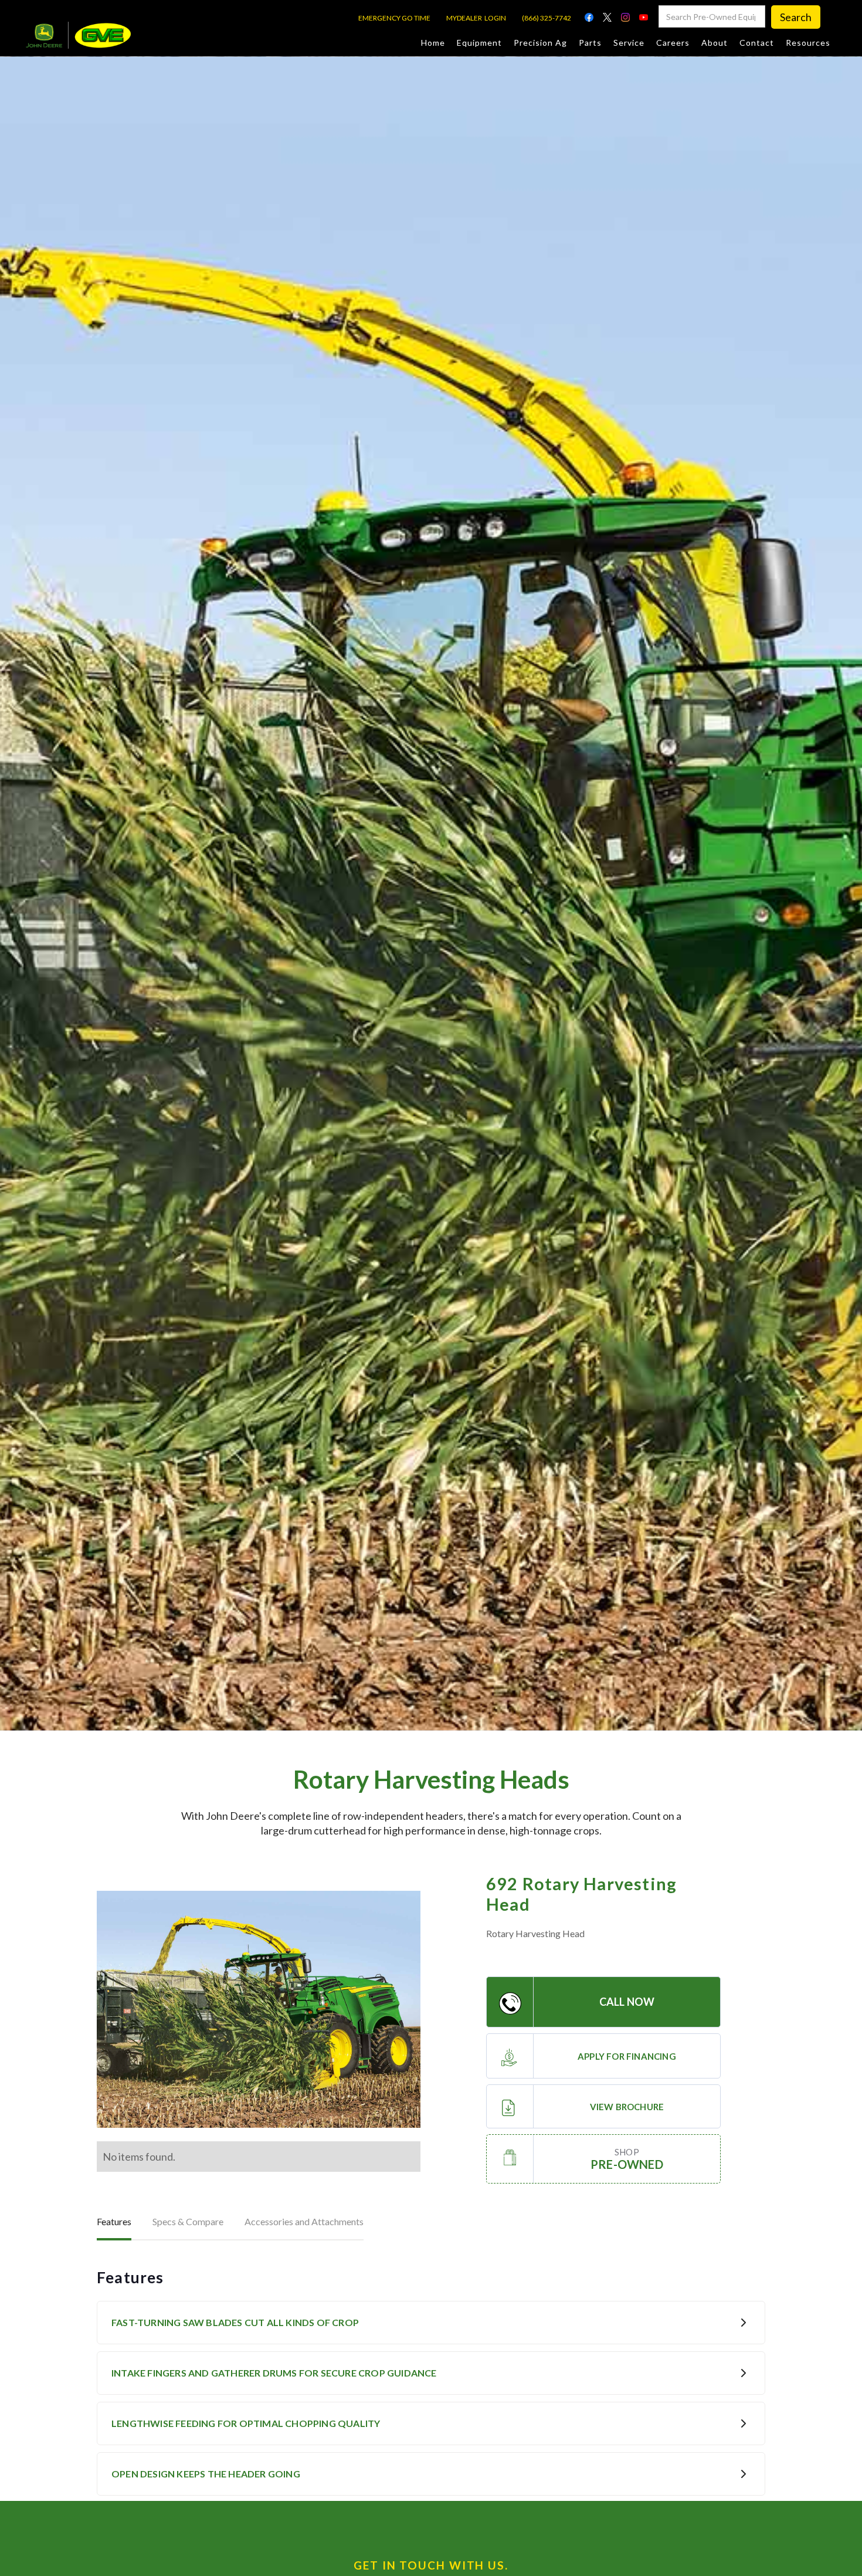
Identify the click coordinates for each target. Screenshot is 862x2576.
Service (629, 43)
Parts (590, 43)
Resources (808, 43)
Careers (673, 43)
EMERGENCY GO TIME (394, 18)
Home (433, 43)
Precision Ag (540, 43)
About (715, 43)
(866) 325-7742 (547, 18)
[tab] (114, 2223)
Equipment (479, 43)
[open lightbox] (259, 2009)
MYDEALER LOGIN (476, 18)
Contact (757, 43)
